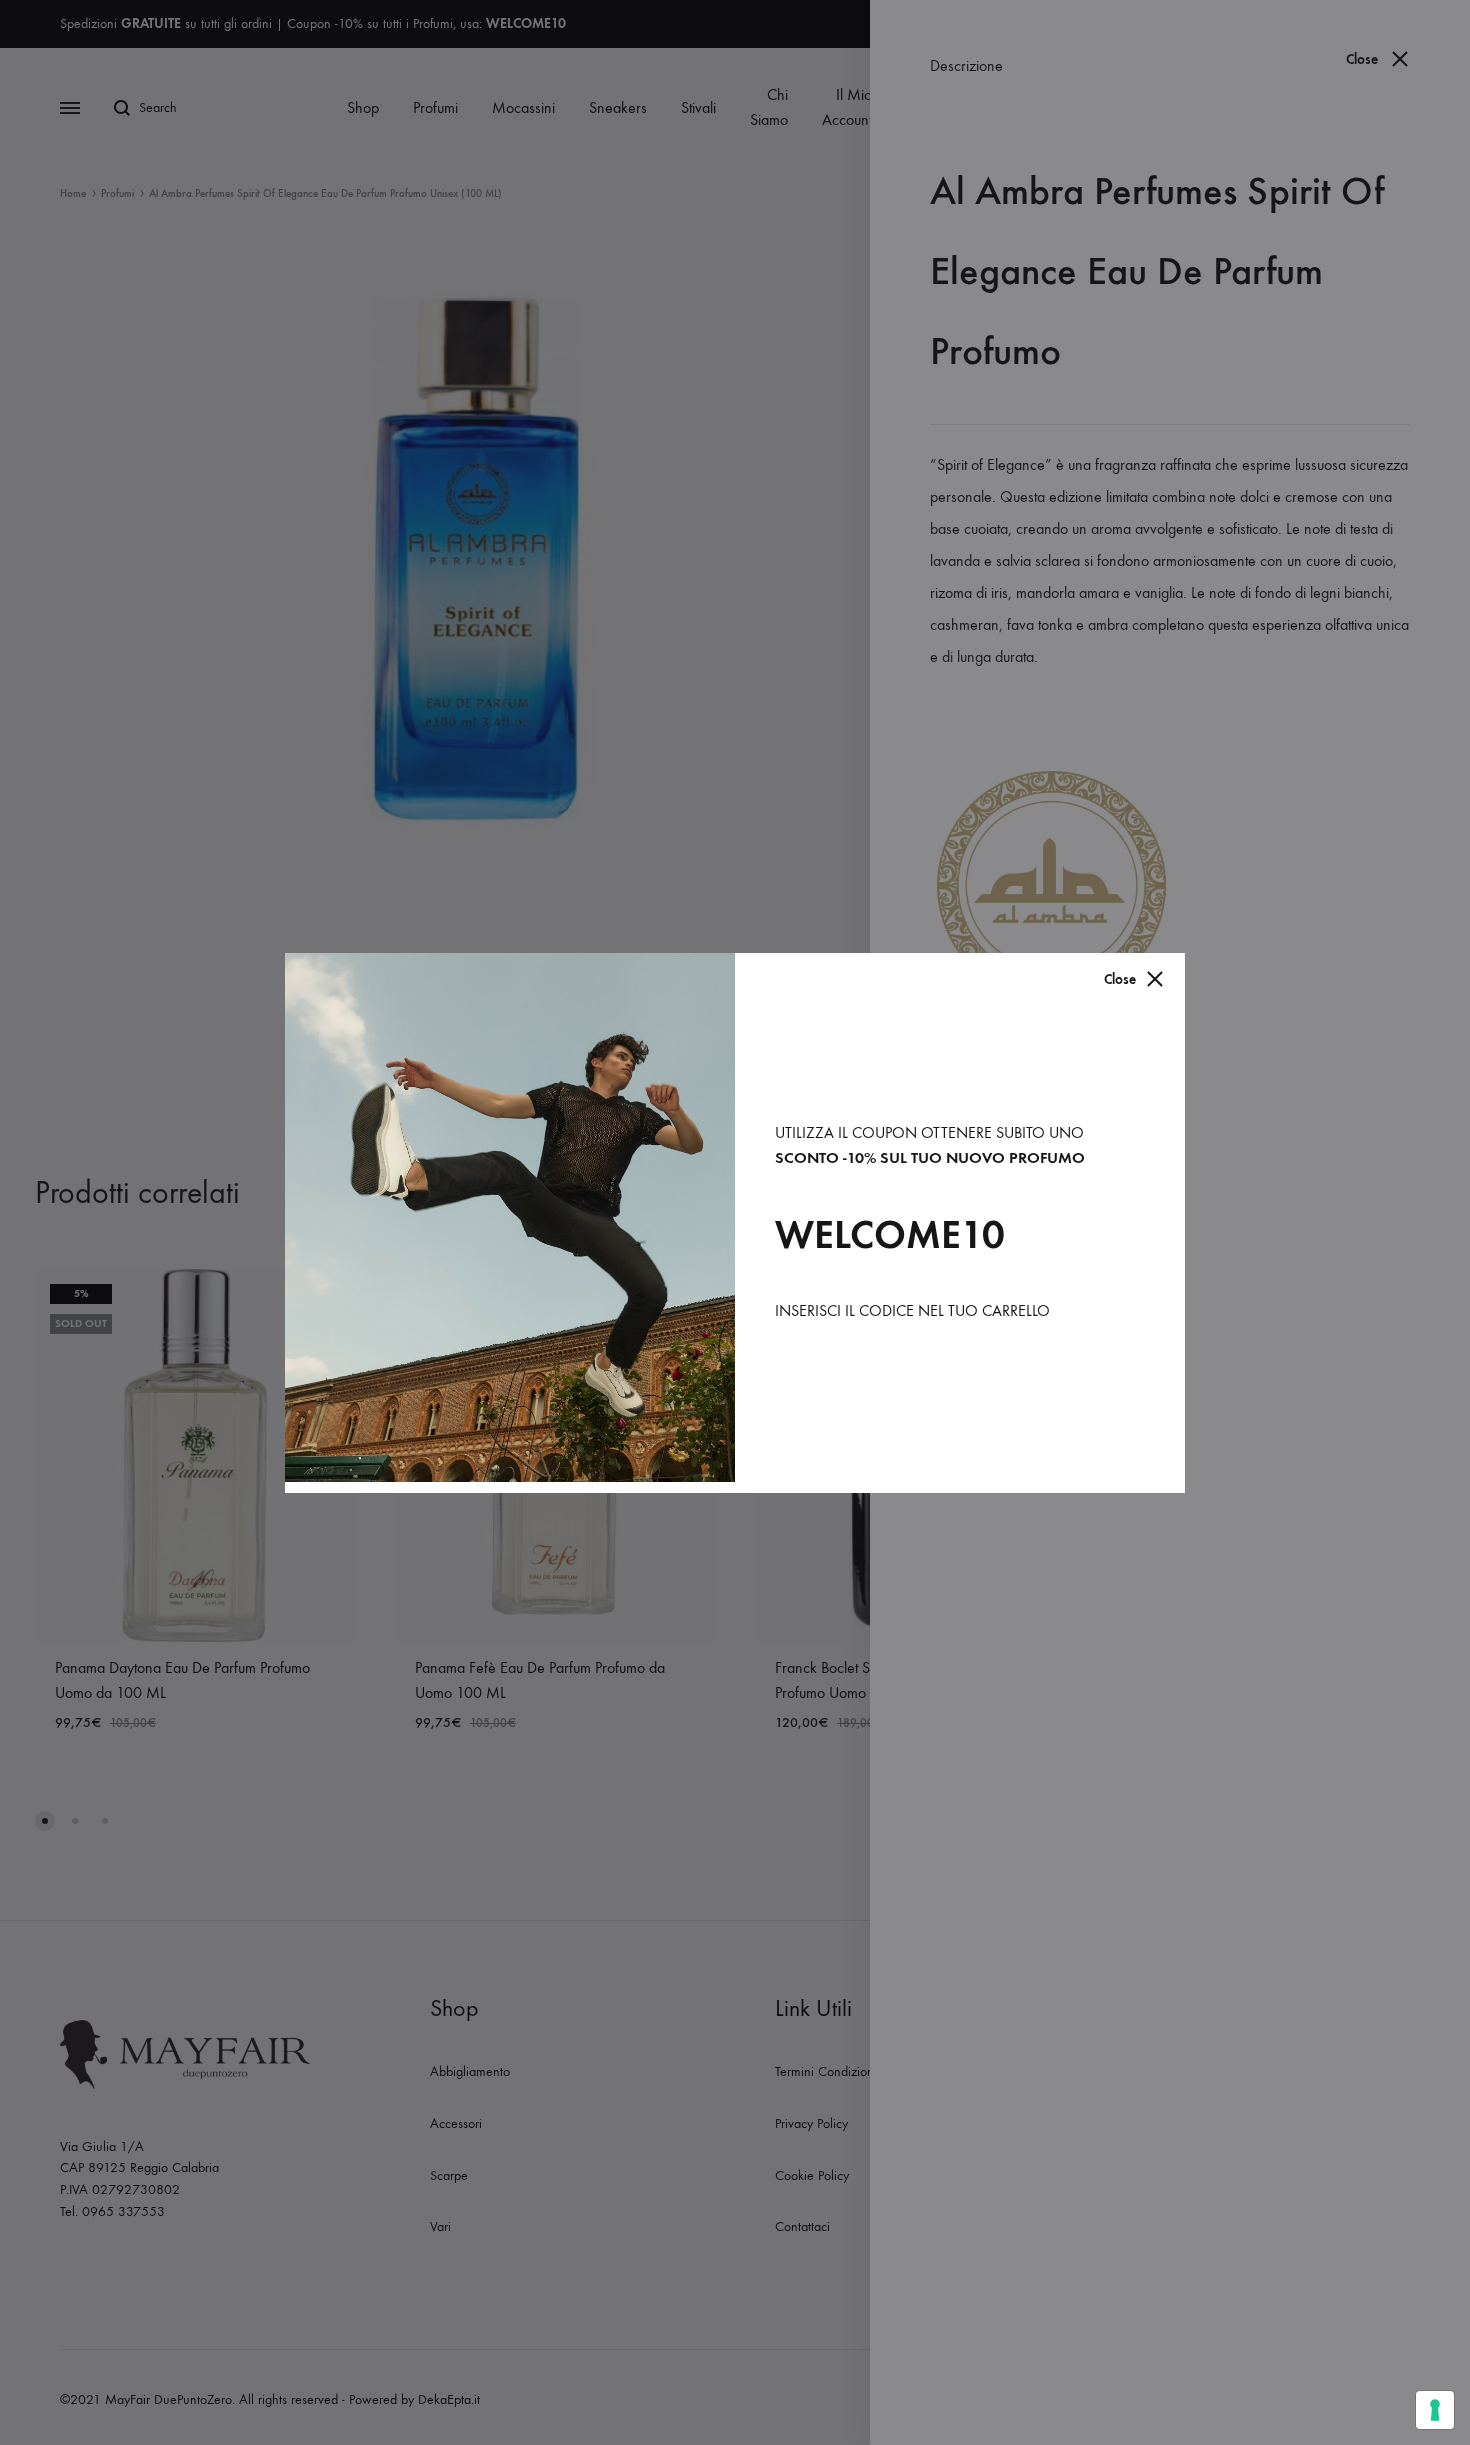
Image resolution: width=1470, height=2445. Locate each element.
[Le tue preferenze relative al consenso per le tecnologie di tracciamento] (1435, 2410)
